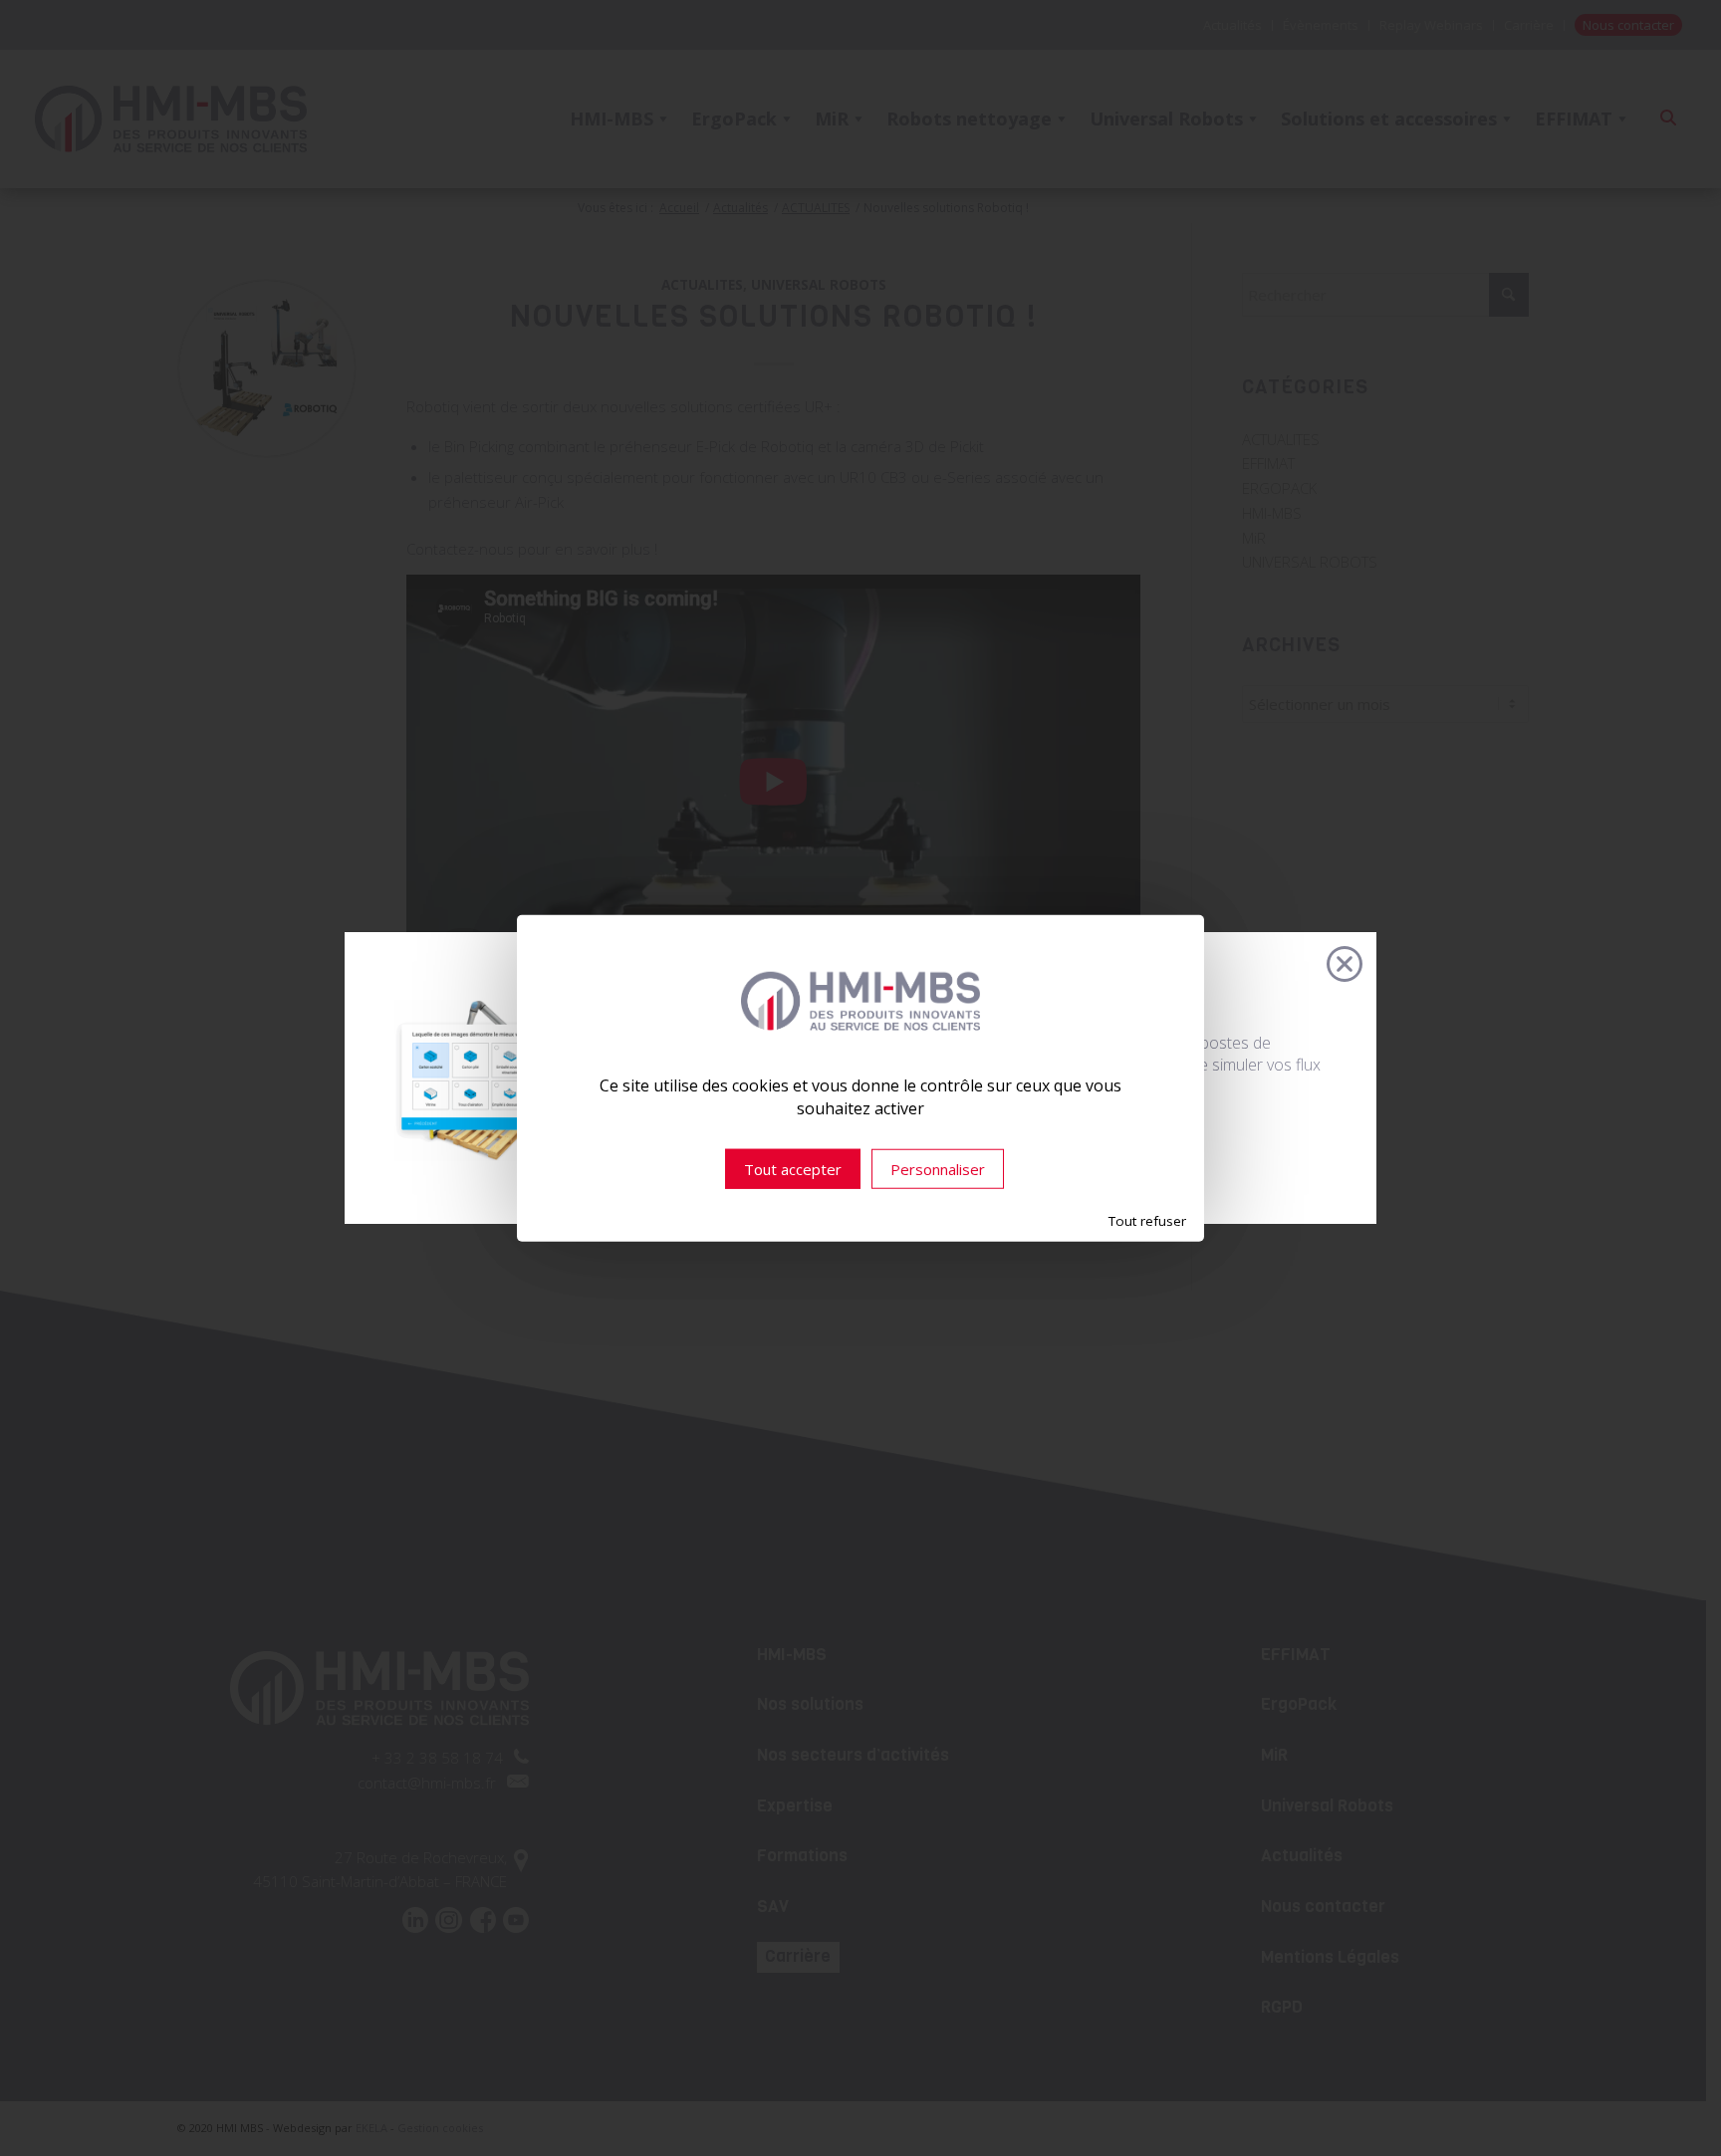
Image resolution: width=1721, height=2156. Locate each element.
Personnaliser (938, 1169)
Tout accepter (793, 1169)
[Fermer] (1345, 964)
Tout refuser (1147, 1221)
